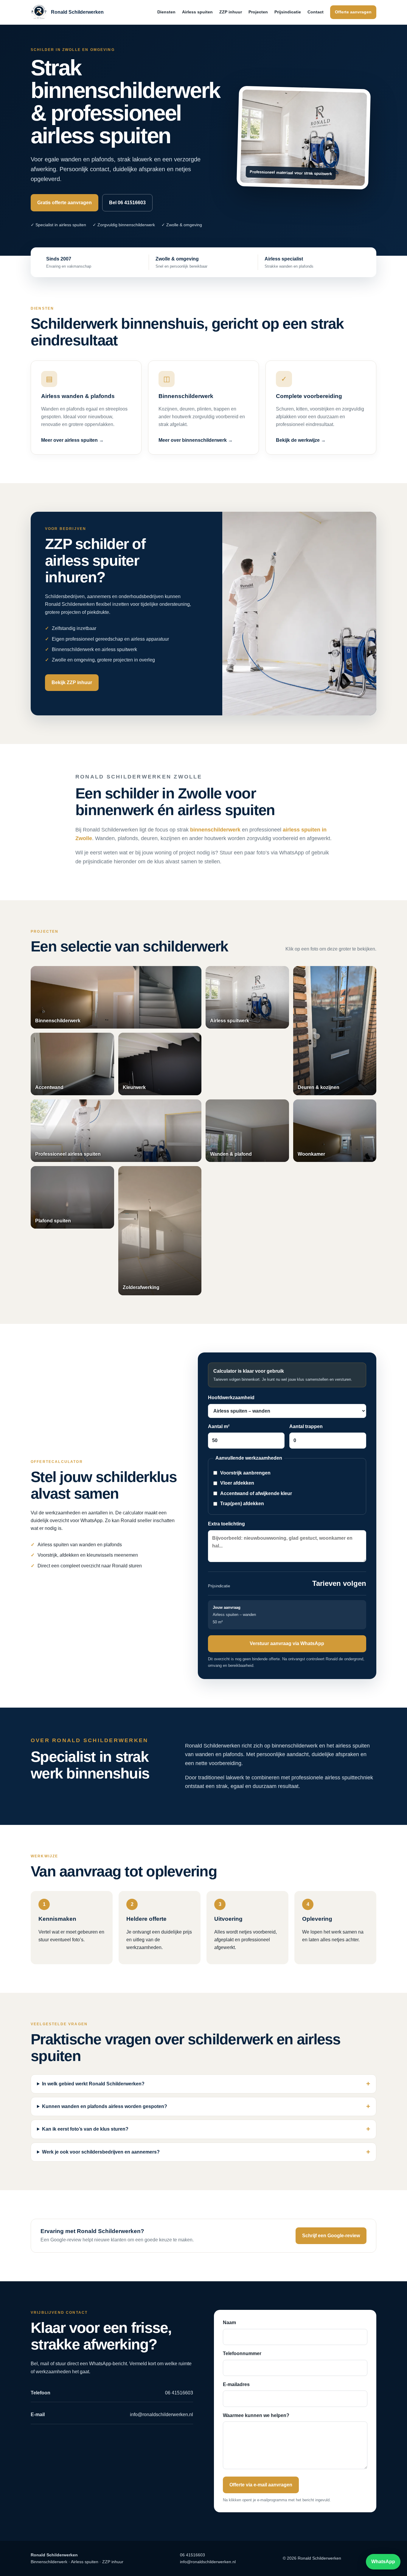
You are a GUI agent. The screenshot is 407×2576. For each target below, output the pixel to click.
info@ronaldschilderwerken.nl (208, 2562)
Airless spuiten (197, 12)
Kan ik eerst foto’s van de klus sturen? (85, 2129)
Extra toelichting (226, 1524)
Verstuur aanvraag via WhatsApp (287, 1643)
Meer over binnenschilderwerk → (196, 440)
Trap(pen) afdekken (242, 1504)
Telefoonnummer (242, 2353)
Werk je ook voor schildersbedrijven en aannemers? (101, 2152)
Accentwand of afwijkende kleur (256, 1493)
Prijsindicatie (288, 12)
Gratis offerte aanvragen (65, 203)
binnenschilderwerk (215, 830)
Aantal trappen (306, 1426)
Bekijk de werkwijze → (301, 440)
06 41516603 (192, 2555)
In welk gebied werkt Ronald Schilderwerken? (93, 2084)
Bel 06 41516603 (127, 203)
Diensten (166, 12)
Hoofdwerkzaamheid (231, 1398)
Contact (316, 12)
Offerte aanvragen (353, 12)
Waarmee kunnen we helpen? (256, 2415)
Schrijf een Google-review (331, 2236)
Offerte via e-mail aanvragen (261, 2485)
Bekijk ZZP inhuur (72, 682)
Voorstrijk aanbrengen (245, 1473)
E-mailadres (236, 2384)
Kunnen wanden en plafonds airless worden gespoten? (105, 2106)
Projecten (258, 12)
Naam (229, 2323)
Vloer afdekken (237, 1483)
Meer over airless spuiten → (72, 440)
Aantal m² (219, 1426)
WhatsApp (383, 2562)
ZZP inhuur (231, 12)
